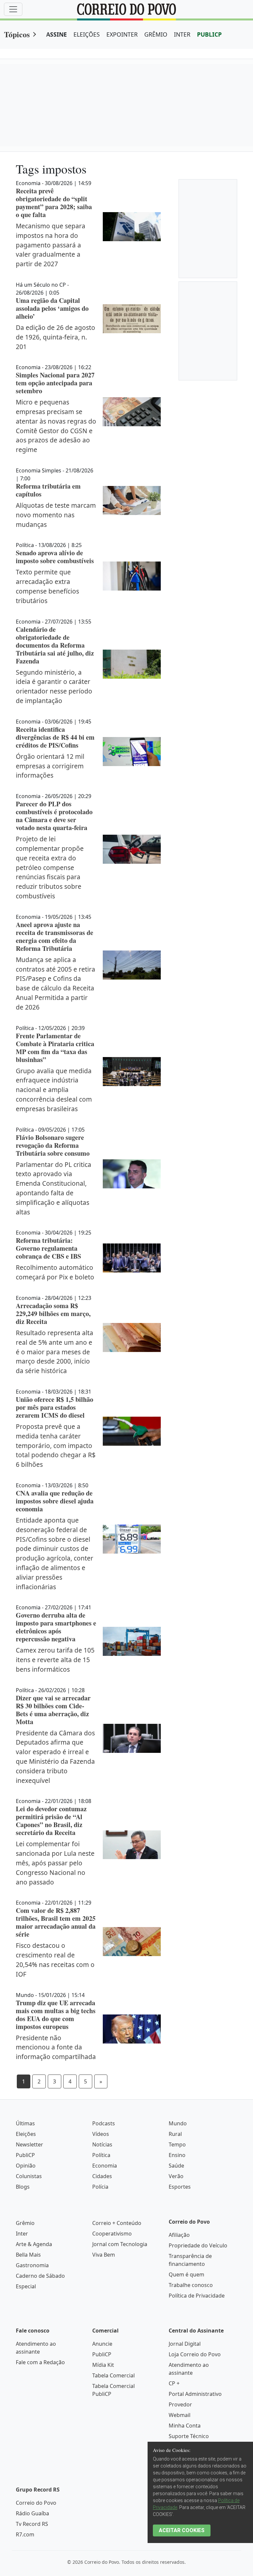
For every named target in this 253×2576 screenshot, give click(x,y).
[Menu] (13, 9)
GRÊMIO (156, 34)
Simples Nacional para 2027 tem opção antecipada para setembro (55, 383)
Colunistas (29, 2176)
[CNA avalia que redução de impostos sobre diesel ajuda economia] (132, 1539)
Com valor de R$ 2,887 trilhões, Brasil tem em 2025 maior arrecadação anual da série (56, 1922)
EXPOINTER (122, 34)
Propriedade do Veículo (198, 2245)
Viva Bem (104, 2255)
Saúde (176, 2166)
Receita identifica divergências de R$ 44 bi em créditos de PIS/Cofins (55, 737)
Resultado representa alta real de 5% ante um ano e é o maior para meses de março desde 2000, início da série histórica (55, 1352)
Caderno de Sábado (40, 2276)
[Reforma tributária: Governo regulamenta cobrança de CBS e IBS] (132, 1258)
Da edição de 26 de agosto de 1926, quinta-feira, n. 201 (56, 337)
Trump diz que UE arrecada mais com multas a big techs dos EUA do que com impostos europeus (56, 2015)
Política (101, 2155)
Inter (22, 2234)
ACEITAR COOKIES (182, 2530)
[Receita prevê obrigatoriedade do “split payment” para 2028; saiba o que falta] (132, 227)
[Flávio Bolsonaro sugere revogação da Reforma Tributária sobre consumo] (132, 1174)
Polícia (100, 2187)
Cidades (102, 2176)
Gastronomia (32, 2265)
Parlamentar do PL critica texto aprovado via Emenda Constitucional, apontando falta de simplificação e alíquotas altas (54, 1188)
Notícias (102, 2144)
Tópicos (17, 34)
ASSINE (56, 34)
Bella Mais (28, 2255)
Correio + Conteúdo (117, 2223)
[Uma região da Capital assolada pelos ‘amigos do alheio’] (132, 319)
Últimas (25, 2123)
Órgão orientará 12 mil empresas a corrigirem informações (50, 766)
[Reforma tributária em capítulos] (132, 500)
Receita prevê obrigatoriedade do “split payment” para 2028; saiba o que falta (54, 203)
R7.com (25, 2534)
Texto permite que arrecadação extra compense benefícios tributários (47, 586)
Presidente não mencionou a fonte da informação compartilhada (56, 2047)
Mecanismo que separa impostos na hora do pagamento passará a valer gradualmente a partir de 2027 (51, 245)
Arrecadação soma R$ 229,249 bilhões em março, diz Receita (53, 1314)
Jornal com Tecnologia (120, 2244)
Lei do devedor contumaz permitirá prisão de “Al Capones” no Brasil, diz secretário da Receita (51, 1821)
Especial (26, 2286)
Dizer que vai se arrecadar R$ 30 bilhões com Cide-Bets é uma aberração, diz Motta (53, 1710)
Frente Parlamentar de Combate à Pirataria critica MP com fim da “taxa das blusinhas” (55, 1048)
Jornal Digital (185, 2344)
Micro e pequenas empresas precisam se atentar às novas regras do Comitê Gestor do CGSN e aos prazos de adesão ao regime (56, 426)
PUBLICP (209, 34)
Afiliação (179, 2235)
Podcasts (104, 2123)
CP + (174, 2383)
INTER (182, 34)
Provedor (180, 2404)
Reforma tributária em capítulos (48, 490)
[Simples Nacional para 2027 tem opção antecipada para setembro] (132, 412)
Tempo (177, 2144)
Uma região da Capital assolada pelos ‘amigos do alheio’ (52, 308)
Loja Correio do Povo (195, 2354)
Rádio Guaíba (32, 2513)
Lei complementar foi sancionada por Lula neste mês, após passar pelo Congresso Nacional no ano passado (55, 1863)
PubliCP (25, 2155)
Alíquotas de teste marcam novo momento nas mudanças (56, 515)
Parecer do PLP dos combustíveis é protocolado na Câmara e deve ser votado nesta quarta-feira (54, 816)
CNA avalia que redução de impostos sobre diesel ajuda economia (55, 1501)
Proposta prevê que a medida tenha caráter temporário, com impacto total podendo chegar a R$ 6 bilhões (56, 1445)
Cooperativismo (112, 2234)
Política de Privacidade (197, 2296)
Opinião (26, 2166)
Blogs (23, 2187)
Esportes (180, 2187)
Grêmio (25, 2223)
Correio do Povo (36, 2503)
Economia (105, 2166)
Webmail (180, 2415)
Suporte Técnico (189, 2436)
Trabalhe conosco (191, 2285)
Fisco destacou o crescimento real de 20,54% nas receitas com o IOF (55, 1960)
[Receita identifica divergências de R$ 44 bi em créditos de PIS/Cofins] (132, 752)
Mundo (178, 2123)
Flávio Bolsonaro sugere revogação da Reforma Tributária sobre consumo (53, 1145)
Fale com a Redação (40, 2362)
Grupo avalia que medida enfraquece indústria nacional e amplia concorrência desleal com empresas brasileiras (54, 1090)
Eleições (26, 2134)
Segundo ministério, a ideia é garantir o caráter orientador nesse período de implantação (54, 686)
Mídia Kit (103, 2365)
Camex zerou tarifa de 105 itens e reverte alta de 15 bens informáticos (55, 1660)
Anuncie (102, 2344)
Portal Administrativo (195, 2394)
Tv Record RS (32, 2524)
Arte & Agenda (34, 2244)
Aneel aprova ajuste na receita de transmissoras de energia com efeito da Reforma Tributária (55, 936)
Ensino (177, 2155)
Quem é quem (186, 2274)
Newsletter (29, 2144)
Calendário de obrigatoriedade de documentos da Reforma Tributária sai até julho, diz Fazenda (55, 645)
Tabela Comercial (113, 2375)
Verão (176, 2176)
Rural (175, 2134)
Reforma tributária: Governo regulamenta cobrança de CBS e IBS (48, 1248)
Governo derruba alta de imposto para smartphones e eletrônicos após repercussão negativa (56, 1627)
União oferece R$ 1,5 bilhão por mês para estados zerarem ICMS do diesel (55, 1407)
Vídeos (101, 2134)
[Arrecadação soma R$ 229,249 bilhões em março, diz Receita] (132, 1337)
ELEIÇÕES (87, 34)
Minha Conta (185, 2426)
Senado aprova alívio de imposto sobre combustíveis (55, 557)
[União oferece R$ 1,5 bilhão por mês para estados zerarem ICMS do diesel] (132, 1431)
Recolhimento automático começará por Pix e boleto (55, 1272)
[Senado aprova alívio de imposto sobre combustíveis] (132, 576)
